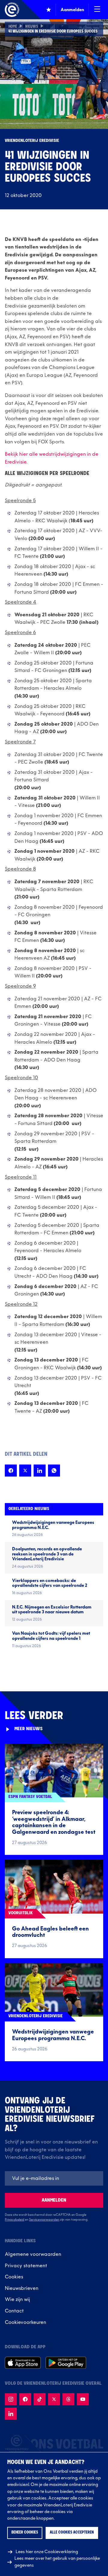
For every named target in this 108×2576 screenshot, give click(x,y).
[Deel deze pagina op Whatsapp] (54, 1471)
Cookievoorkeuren (25, 2322)
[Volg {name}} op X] (54, 2399)
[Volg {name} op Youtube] (83, 2399)
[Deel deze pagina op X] (25, 1471)
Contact (14, 2311)
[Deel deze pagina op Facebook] (11, 1471)
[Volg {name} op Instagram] (11, 2399)
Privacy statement (26, 2266)
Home (13, 27)
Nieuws (32, 27)
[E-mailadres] (54, 2178)
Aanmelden (54, 2200)
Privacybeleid (15, 2220)
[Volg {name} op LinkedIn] (11, 2414)
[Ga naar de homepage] (12, 10)
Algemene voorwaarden (33, 2254)
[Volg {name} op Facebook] (25, 2399)
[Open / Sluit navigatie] (97, 10)
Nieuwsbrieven (22, 2288)
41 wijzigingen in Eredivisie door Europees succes (53, 32)
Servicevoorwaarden (44, 2220)
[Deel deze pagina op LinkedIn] (40, 1471)
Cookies (14, 2277)
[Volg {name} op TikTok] (40, 2399)
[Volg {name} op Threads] (68, 2399)
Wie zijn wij (17, 2299)
